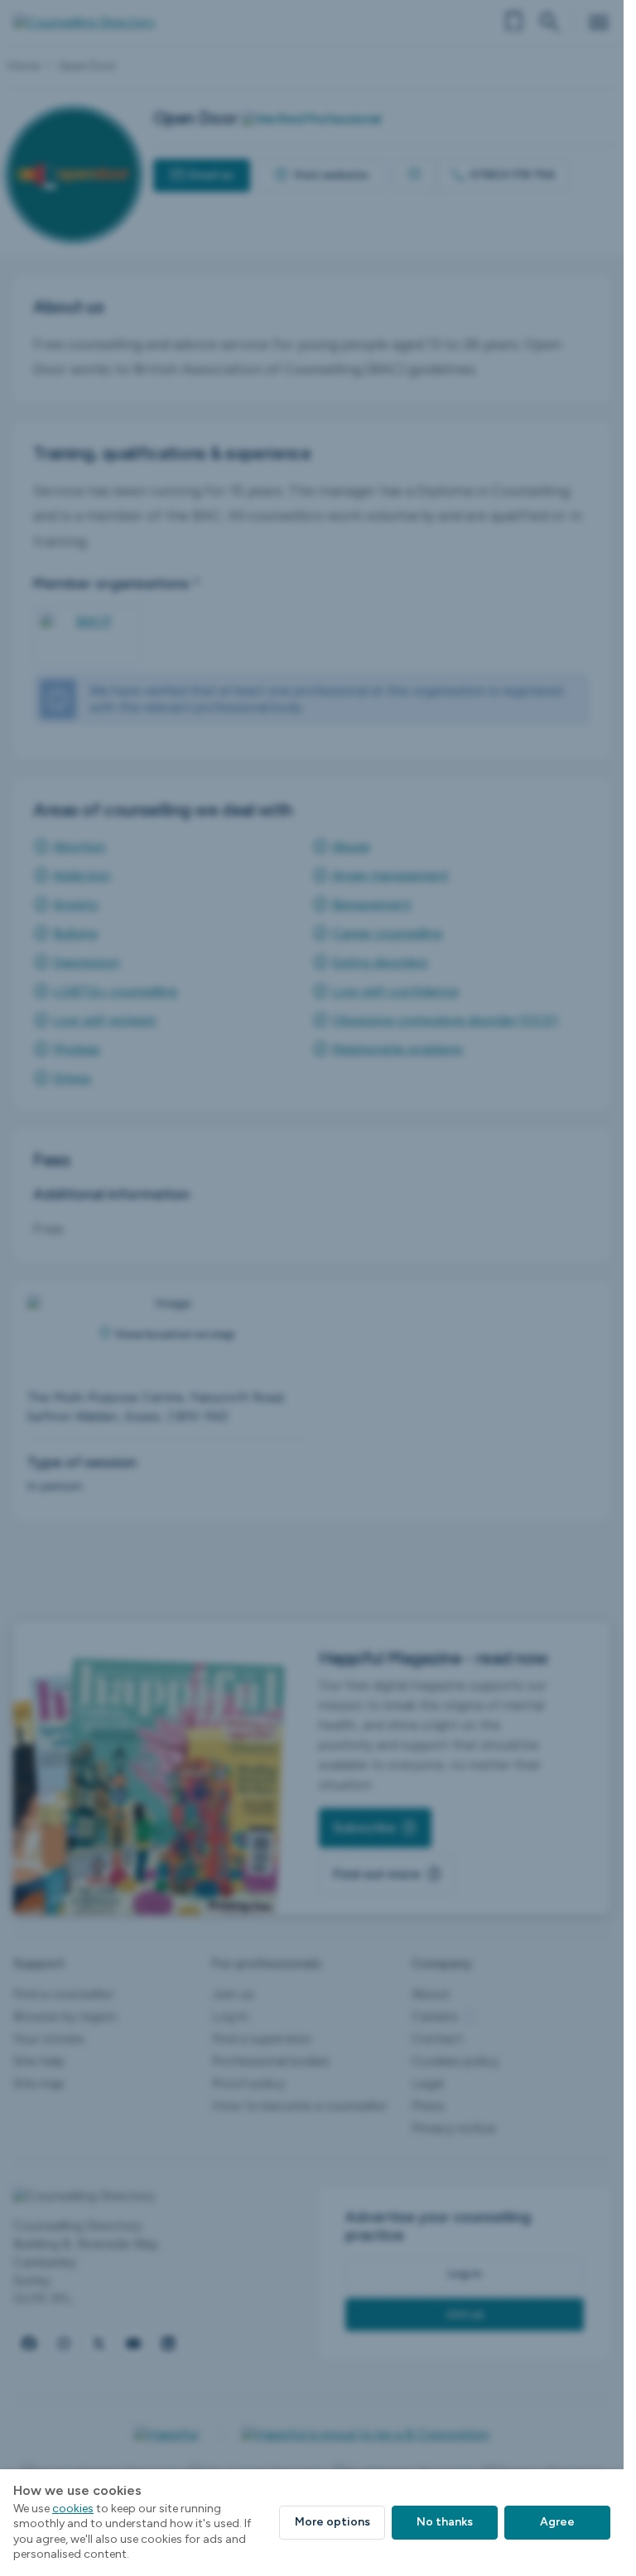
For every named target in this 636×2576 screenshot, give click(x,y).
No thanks (445, 2522)
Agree (557, 2522)
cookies (73, 2509)
